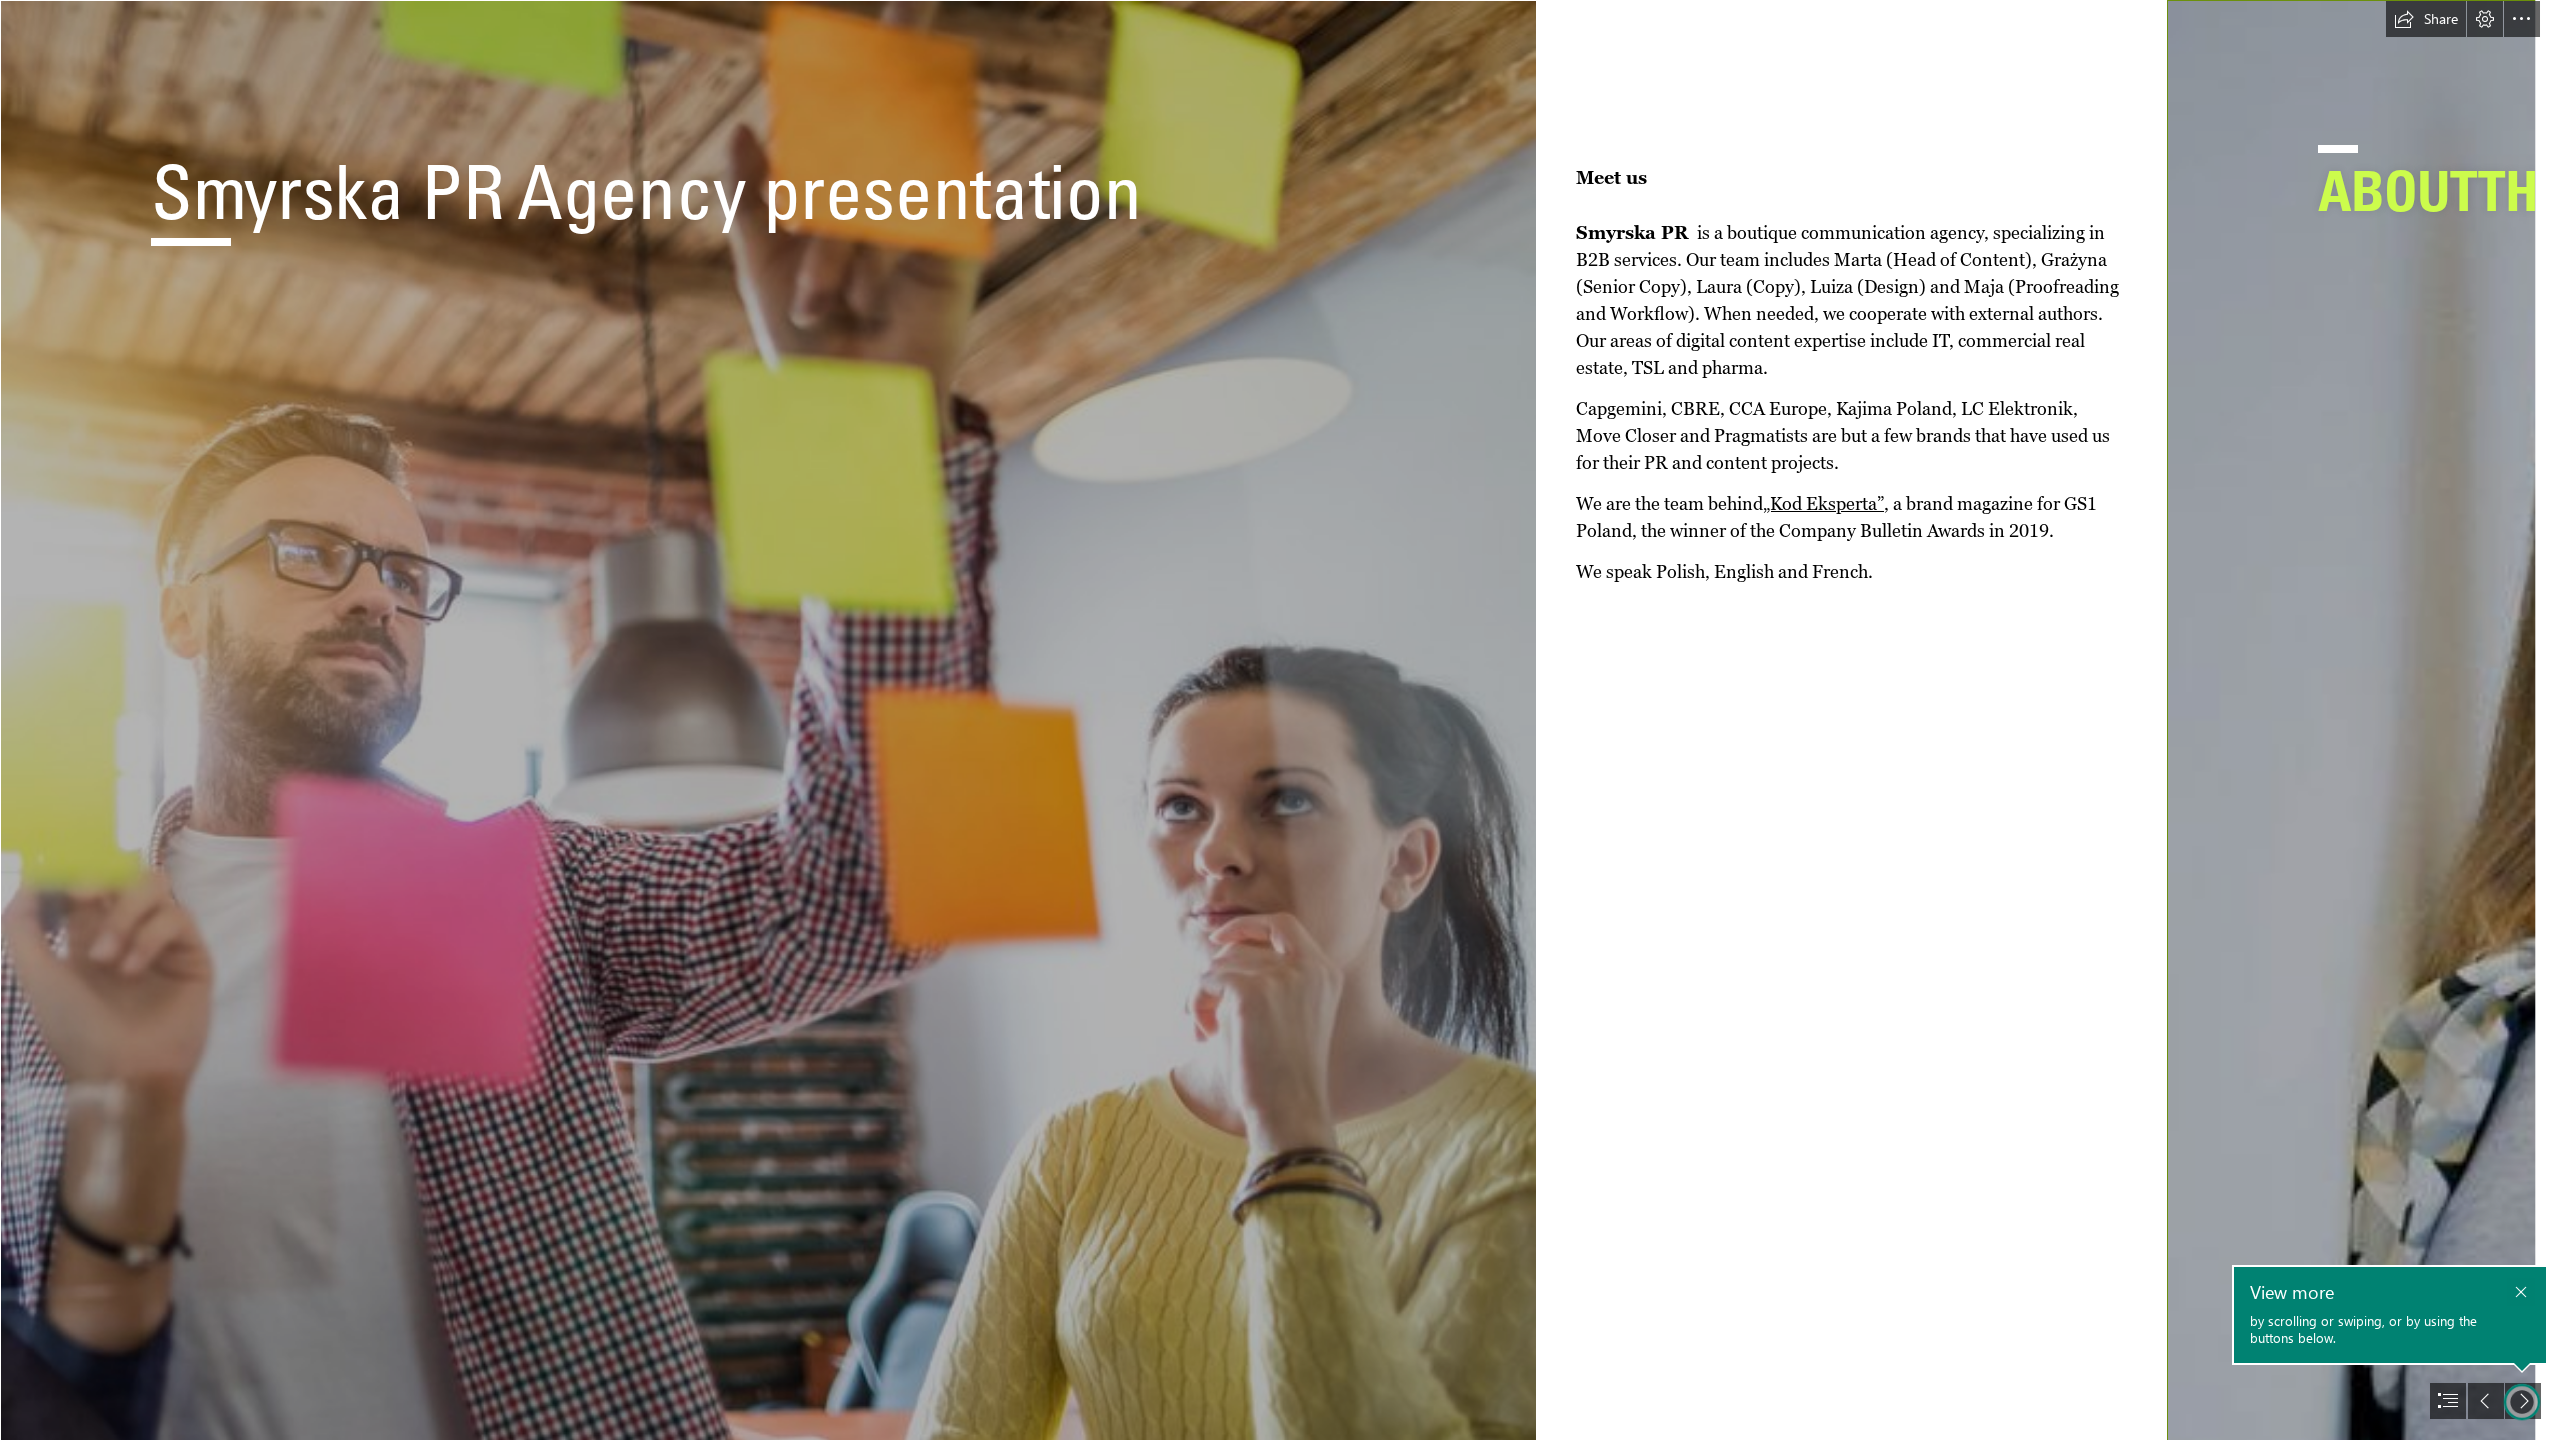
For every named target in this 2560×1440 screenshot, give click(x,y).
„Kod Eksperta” (1823, 503)
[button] (2426, 19)
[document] (1280, 720)
